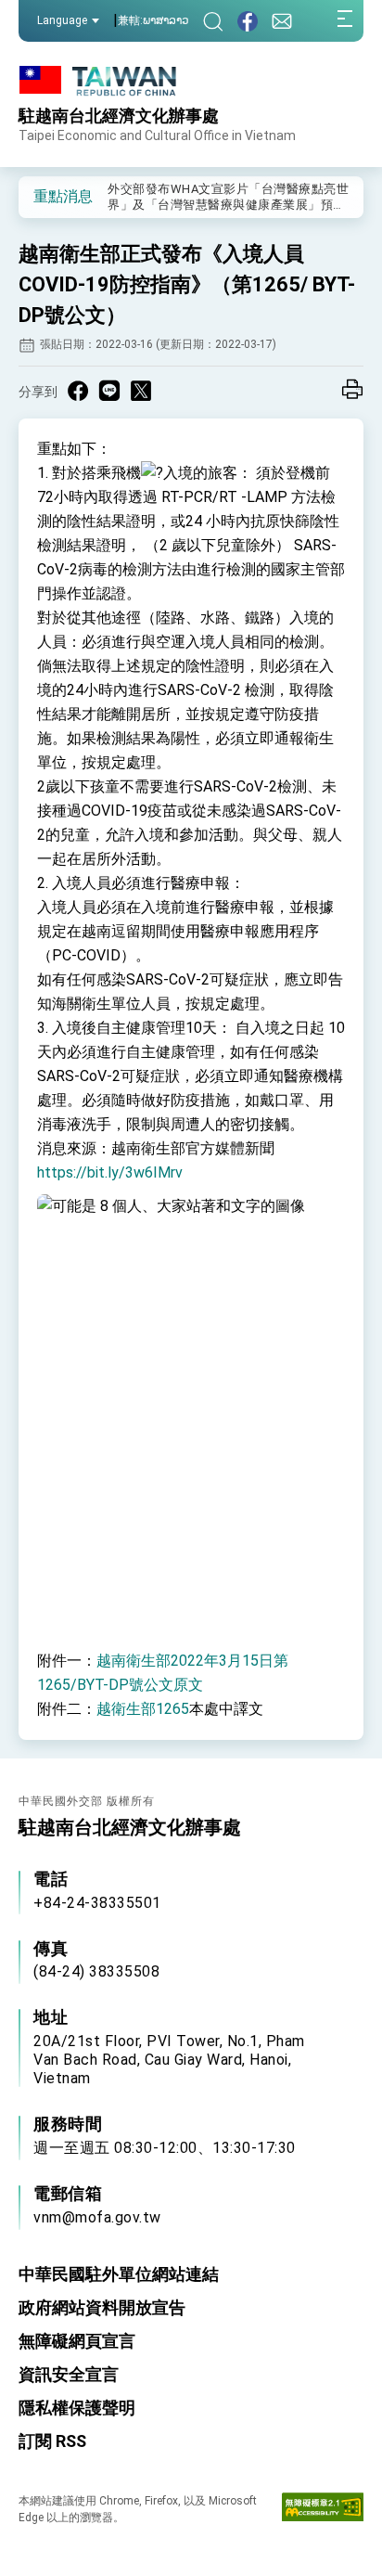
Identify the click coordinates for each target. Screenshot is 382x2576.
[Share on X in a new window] (141, 391)
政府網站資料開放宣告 (102, 2307)
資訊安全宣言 (69, 2374)
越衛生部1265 (143, 1709)
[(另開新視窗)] (248, 21)
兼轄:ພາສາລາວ (153, 20)
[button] (46, 196)
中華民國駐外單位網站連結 (119, 2274)
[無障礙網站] (323, 2511)
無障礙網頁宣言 (77, 2341)
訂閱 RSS (52, 2441)
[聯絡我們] (282, 21)
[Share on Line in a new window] (109, 391)
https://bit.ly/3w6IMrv (110, 1172)
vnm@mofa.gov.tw (97, 2217)
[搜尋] (213, 21)
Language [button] (62, 20)
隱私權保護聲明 (77, 2408)
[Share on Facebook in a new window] (78, 391)
